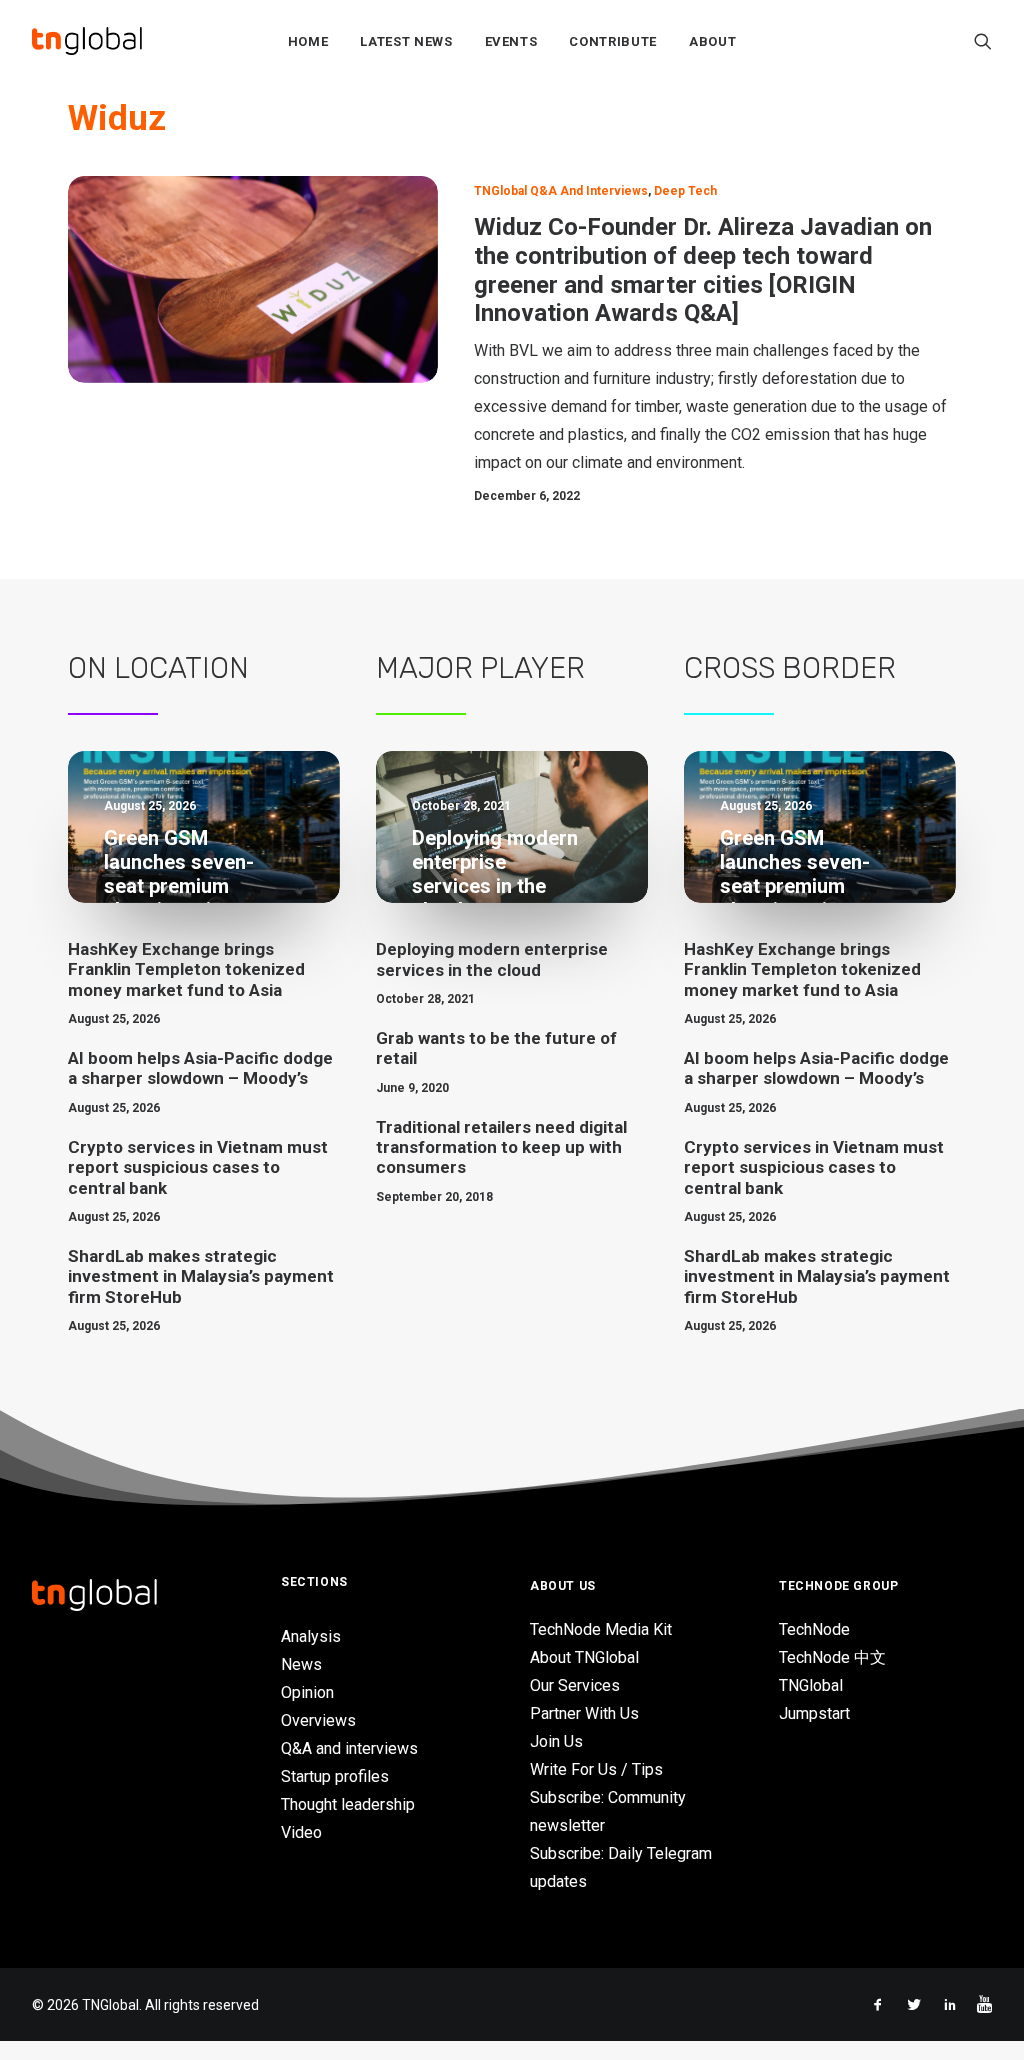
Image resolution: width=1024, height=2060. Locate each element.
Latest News (406, 41)
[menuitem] (308, 41)
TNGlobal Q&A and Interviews (561, 191)
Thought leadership (348, 1804)
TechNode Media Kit (601, 1629)
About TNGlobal (584, 1657)
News (301, 1664)
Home (308, 41)
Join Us (556, 1741)
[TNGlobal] (87, 41)
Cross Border (790, 668)
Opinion (307, 1692)
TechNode (814, 1629)
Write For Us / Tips (596, 1769)
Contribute (613, 41)
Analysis (311, 1636)
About (712, 41)
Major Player (480, 668)
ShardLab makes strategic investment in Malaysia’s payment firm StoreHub (201, 1276)
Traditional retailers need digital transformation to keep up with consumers (501, 1147)
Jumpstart (814, 1713)
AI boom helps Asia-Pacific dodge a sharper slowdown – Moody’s (200, 1068)
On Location (158, 668)
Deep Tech (685, 191)
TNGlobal (811, 1685)
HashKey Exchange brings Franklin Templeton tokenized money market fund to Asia (186, 969)
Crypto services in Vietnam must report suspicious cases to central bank (198, 1167)
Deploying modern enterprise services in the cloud (492, 959)
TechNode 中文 (832, 1657)
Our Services (575, 1685)
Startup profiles (335, 1776)
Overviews (318, 1720)
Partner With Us (584, 1713)
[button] (983, 41)
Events (511, 41)
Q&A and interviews (349, 1748)
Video (301, 1832)
